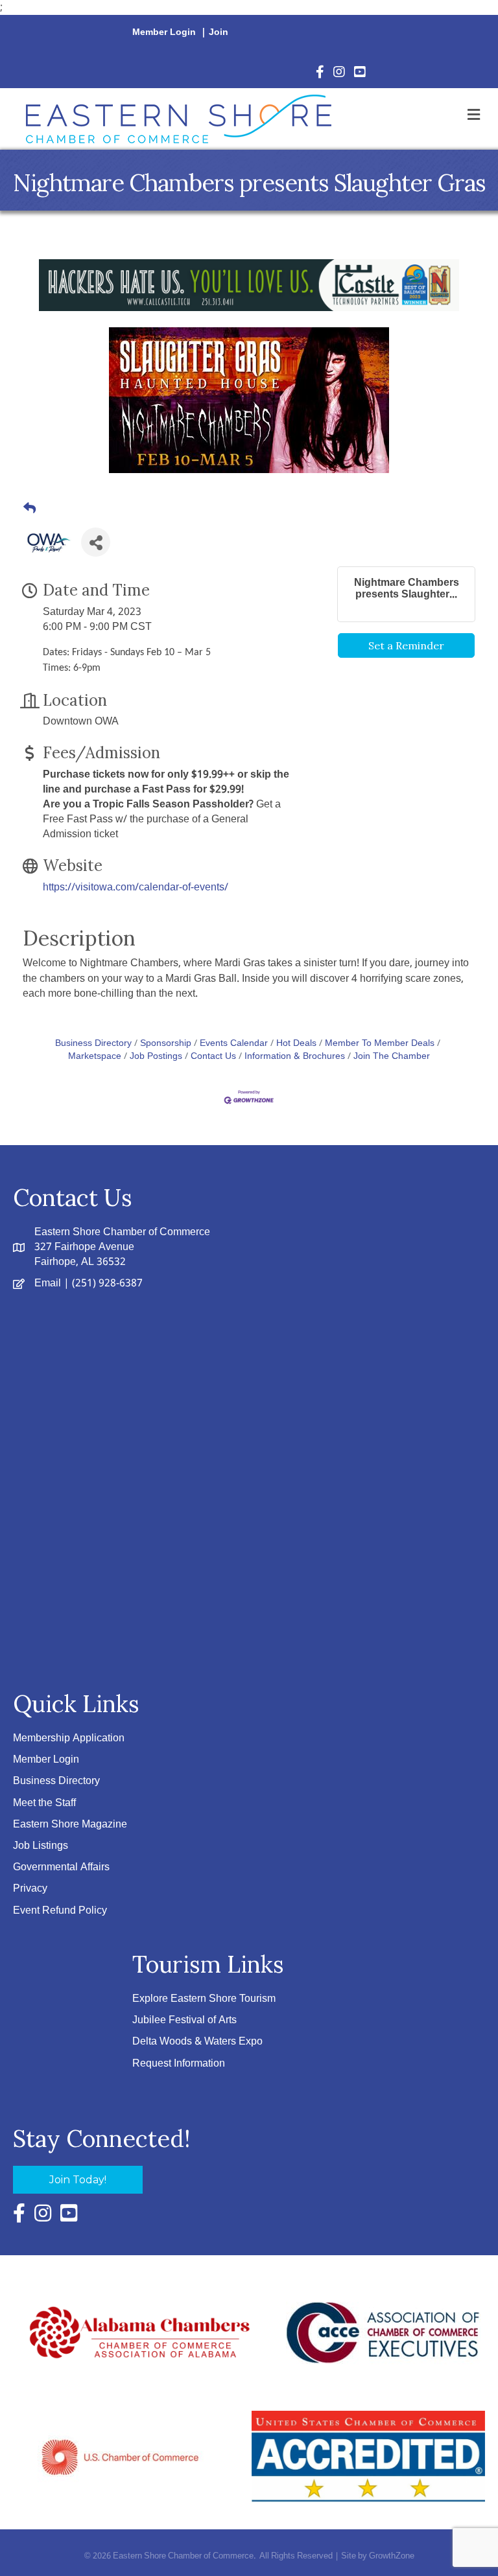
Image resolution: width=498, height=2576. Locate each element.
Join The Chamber (392, 1057)
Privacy (30, 1889)
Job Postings (156, 1057)
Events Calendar (234, 1044)
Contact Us (213, 1057)
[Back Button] (30, 509)
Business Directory (93, 1044)
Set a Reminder (406, 645)
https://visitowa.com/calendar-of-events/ (136, 888)
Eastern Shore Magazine (70, 1825)
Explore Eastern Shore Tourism (204, 1999)
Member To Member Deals (380, 1044)
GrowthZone (392, 2556)
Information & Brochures (295, 1057)
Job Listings (41, 1846)
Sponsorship (166, 1044)
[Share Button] (96, 542)
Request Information (179, 2064)
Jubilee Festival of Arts (184, 2020)
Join (219, 32)
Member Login (164, 32)
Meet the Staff (44, 1803)
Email (48, 1283)
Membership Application (69, 1738)
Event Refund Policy (60, 1911)
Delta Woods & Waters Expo (197, 2042)
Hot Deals (296, 1044)
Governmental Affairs (61, 1867)
